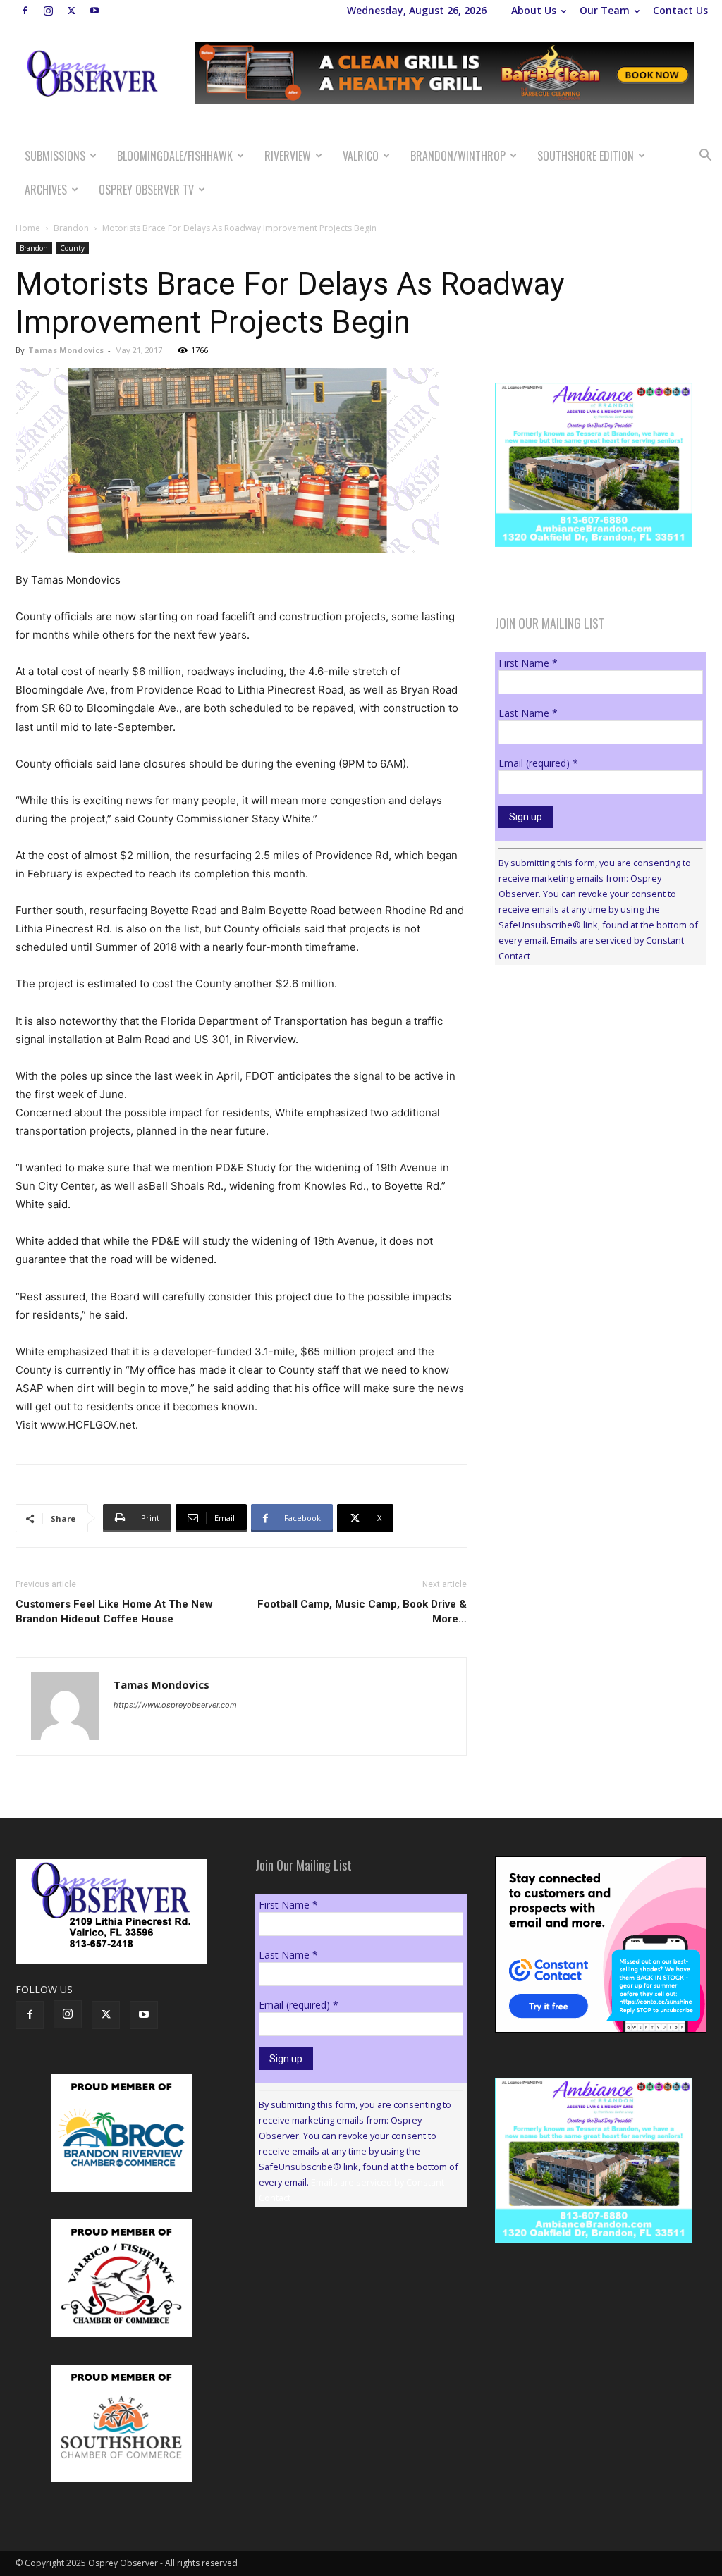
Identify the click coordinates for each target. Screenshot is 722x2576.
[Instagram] (48, 11)
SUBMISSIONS (55, 156)
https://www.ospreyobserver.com (175, 1705)
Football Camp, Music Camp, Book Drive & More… (362, 1611)
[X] (71, 11)
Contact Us (680, 10)
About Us (534, 10)
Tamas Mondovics (66, 350)
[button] (705, 157)
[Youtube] (94, 11)
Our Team (605, 10)
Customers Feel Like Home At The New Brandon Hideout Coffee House (114, 1611)
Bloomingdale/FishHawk (175, 156)
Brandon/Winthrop (458, 156)
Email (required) (538, 763)
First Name (528, 663)
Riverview (288, 156)
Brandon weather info (601, 1105)
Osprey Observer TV (146, 190)
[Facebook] (25, 11)
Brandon (71, 228)
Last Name (528, 713)
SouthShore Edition (586, 156)
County (72, 248)
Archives (46, 190)
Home (28, 228)
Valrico (361, 156)
